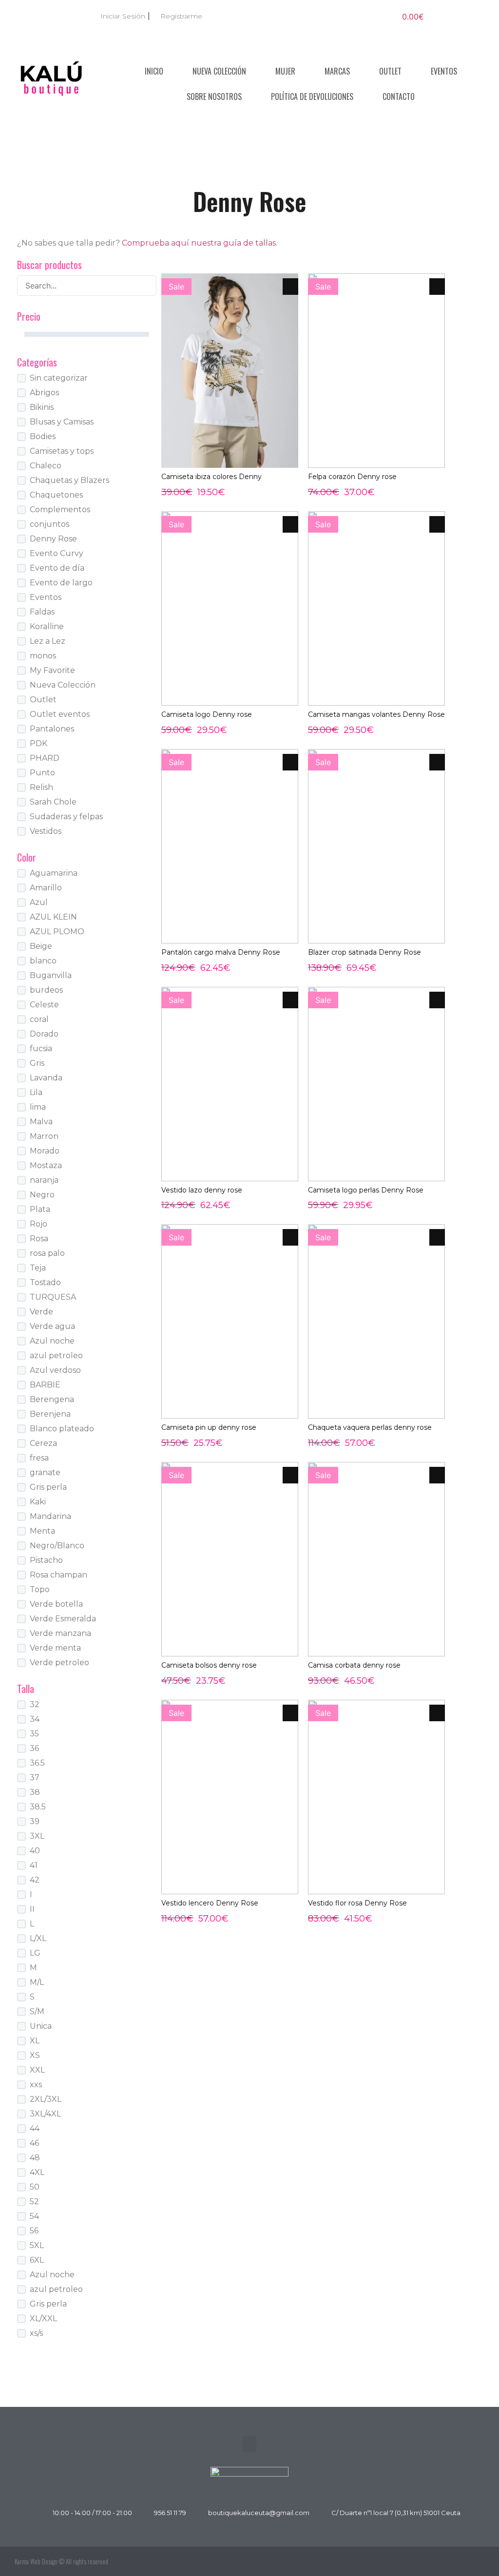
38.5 (38, 1807)
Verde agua (52, 1326)
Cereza (43, 1443)
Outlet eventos (60, 714)
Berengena (52, 1399)
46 (34, 2143)
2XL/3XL (46, 2099)
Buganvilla (51, 975)
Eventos (444, 71)
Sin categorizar (59, 378)
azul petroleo (56, 1355)
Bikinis (42, 407)
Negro (42, 1195)
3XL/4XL (45, 2114)
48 (35, 2158)
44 (35, 2128)
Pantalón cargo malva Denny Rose (221, 952)
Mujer (285, 71)
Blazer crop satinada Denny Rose (365, 952)
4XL (37, 2172)
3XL (37, 1836)
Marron (44, 1136)
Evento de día (57, 568)
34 (35, 1719)
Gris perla (48, 1487)
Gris (37, 1063)
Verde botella (56, 1604)
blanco (43, 961)
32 (35, 1704)
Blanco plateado (62, 1429)
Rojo (38, 1224)
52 (34, 2201)
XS (35, 2055)
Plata (40, 1209)
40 (35, 1851)
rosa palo (47, 1253)
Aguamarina (54, 873)
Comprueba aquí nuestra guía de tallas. (200, 243)
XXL (37, 2070)
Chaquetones (56, 495)
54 (34, 2216)
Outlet (390, 71)
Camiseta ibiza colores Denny (211, 477)
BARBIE (45, 1385)
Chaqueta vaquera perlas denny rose (370, 1427)
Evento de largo (61, 583)
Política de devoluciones (312, 96)
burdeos (46, 990)
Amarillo (46, 888)
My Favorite (52, 670)
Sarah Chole (53, 802)
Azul (39, 902)
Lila (36, 1092)
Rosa (39, 1239)
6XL (37, 2260)
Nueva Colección (219, 71)
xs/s (36, 2333)
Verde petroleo (59, 1663)
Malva (41, 1122)
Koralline (47, 626)
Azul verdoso (55, 1370)
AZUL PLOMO (57, 932)
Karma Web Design (36, 2561)
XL (35, 2041)
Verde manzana (60, 1633)
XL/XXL (43, 2318)
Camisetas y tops (62, 451)
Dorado (44, 1034)
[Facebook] (453, 2561)
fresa (39, 1458)
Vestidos (46, 831)
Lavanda (46, 1078)
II (32, 1909)
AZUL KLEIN (53, 917)
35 (34, 1734)
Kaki (38, 1502)
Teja (38, 1268)
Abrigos (44, 393)
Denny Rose (53, 539)
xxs (36, 2085)
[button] (249, 2444)
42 (35, 1880)
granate (45, 1472)
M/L (37, 1982)
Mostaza (46, 1165)
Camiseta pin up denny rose (209, 1427)
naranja (44, 1180)
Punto (42, 773)
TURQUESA (53, 1297)
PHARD (45, 758)
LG (35, 1953)
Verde (41, 1312)
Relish (41, 787)
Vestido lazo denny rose (202, 1190)
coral (39, 1019)
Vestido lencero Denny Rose (210, 1903)
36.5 (37, 1763)
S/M (37, 2011)
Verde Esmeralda (63, 1619)
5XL (37, 2245)
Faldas (42, 612)
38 (35, 1792)
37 (35, 1778)
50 (35, 2187)
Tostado (45, 1282)
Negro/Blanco (57, 1546)
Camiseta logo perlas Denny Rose (366, 1190)
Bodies (43, 436)
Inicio (154, 71)
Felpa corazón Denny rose (352, 477)
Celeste (44, 1005)
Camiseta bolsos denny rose (209, 1665)
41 (34, 1865)
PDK (38, 743)
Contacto (399, 96)
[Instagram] (475, 2561)
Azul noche (52, 1341)
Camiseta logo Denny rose (207, 714)
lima (38, 1107)
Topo (40, 1589)
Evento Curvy (57, 553)
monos (43, 656)
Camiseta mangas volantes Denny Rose (376, 714)
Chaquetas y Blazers (69, 480)
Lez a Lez (48, 641)
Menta (42, 1531)
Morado (45, 1151)
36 (34, 1748)
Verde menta (55, 1648)
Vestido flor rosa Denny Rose (357, 1903)
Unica (41, 2026)
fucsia (41, 1048)
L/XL (38, 1938)
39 (35, 1821)
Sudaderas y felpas (66, 817)
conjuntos (49, 524)
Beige (41, 946)
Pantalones (52, 729)
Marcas (337, 71)
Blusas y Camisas (62, 422)
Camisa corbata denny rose (354, 1665)
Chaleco (46, 466)
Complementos (60, 509)
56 (34, 2231)
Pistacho (46, 1560)
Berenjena (50, 1414)
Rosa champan (58, 1575)
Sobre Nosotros (214, 96)
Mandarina (50, 1516)
